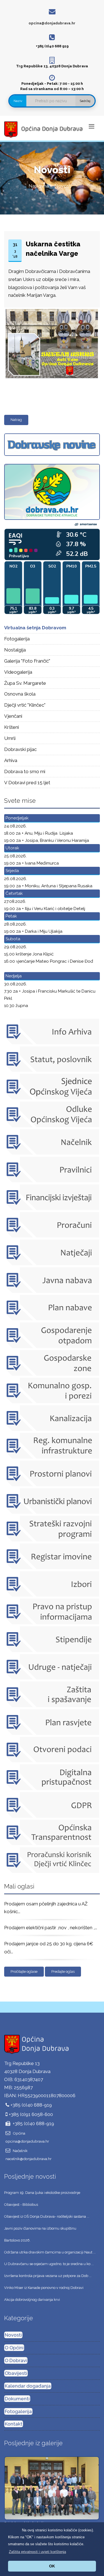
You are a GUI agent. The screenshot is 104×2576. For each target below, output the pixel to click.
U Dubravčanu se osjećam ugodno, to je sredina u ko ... (49, 2264)
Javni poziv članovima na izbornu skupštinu (40, 2228)
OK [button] (52, 2566)
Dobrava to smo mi (25, 771)
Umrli (10, 738)
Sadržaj (85, 101)
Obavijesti (16, 2373)
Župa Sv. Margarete (25, 683)
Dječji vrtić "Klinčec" (25, 705)
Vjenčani (13, 716)
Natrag (16, 420)
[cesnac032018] (51, 310)
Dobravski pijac (20, 749)
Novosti (13, 2335)
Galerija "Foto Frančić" (27, 661)
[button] (37, 2552)
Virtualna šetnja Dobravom (35, 628)
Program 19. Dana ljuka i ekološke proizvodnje (42, 2193)
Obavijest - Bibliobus (21, 2205)
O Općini (14, 2348)
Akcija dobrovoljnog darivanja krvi (32, 2300)
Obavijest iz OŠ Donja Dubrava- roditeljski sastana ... (47, 2216)
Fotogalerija (17, 639)
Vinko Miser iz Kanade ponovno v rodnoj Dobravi (44, 2288)
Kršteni (12, 727)
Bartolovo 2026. (17, 2240)
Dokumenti (17, 2399)
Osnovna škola (20, 694)
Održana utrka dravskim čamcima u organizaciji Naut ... (50, 2252)
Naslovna (39, 186)
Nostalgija (15, 650)
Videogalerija (18, 672)
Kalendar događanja (28, 2386)
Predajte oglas (63, 1971)
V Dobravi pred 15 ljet (27, 783)
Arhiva (11, 760)
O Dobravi (16, 2360)
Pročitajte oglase (24, 1971)
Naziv (18, 101)
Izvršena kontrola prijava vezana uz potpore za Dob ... (48, 2276)
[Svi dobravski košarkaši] (52, 2488)
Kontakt (14, 2424)
